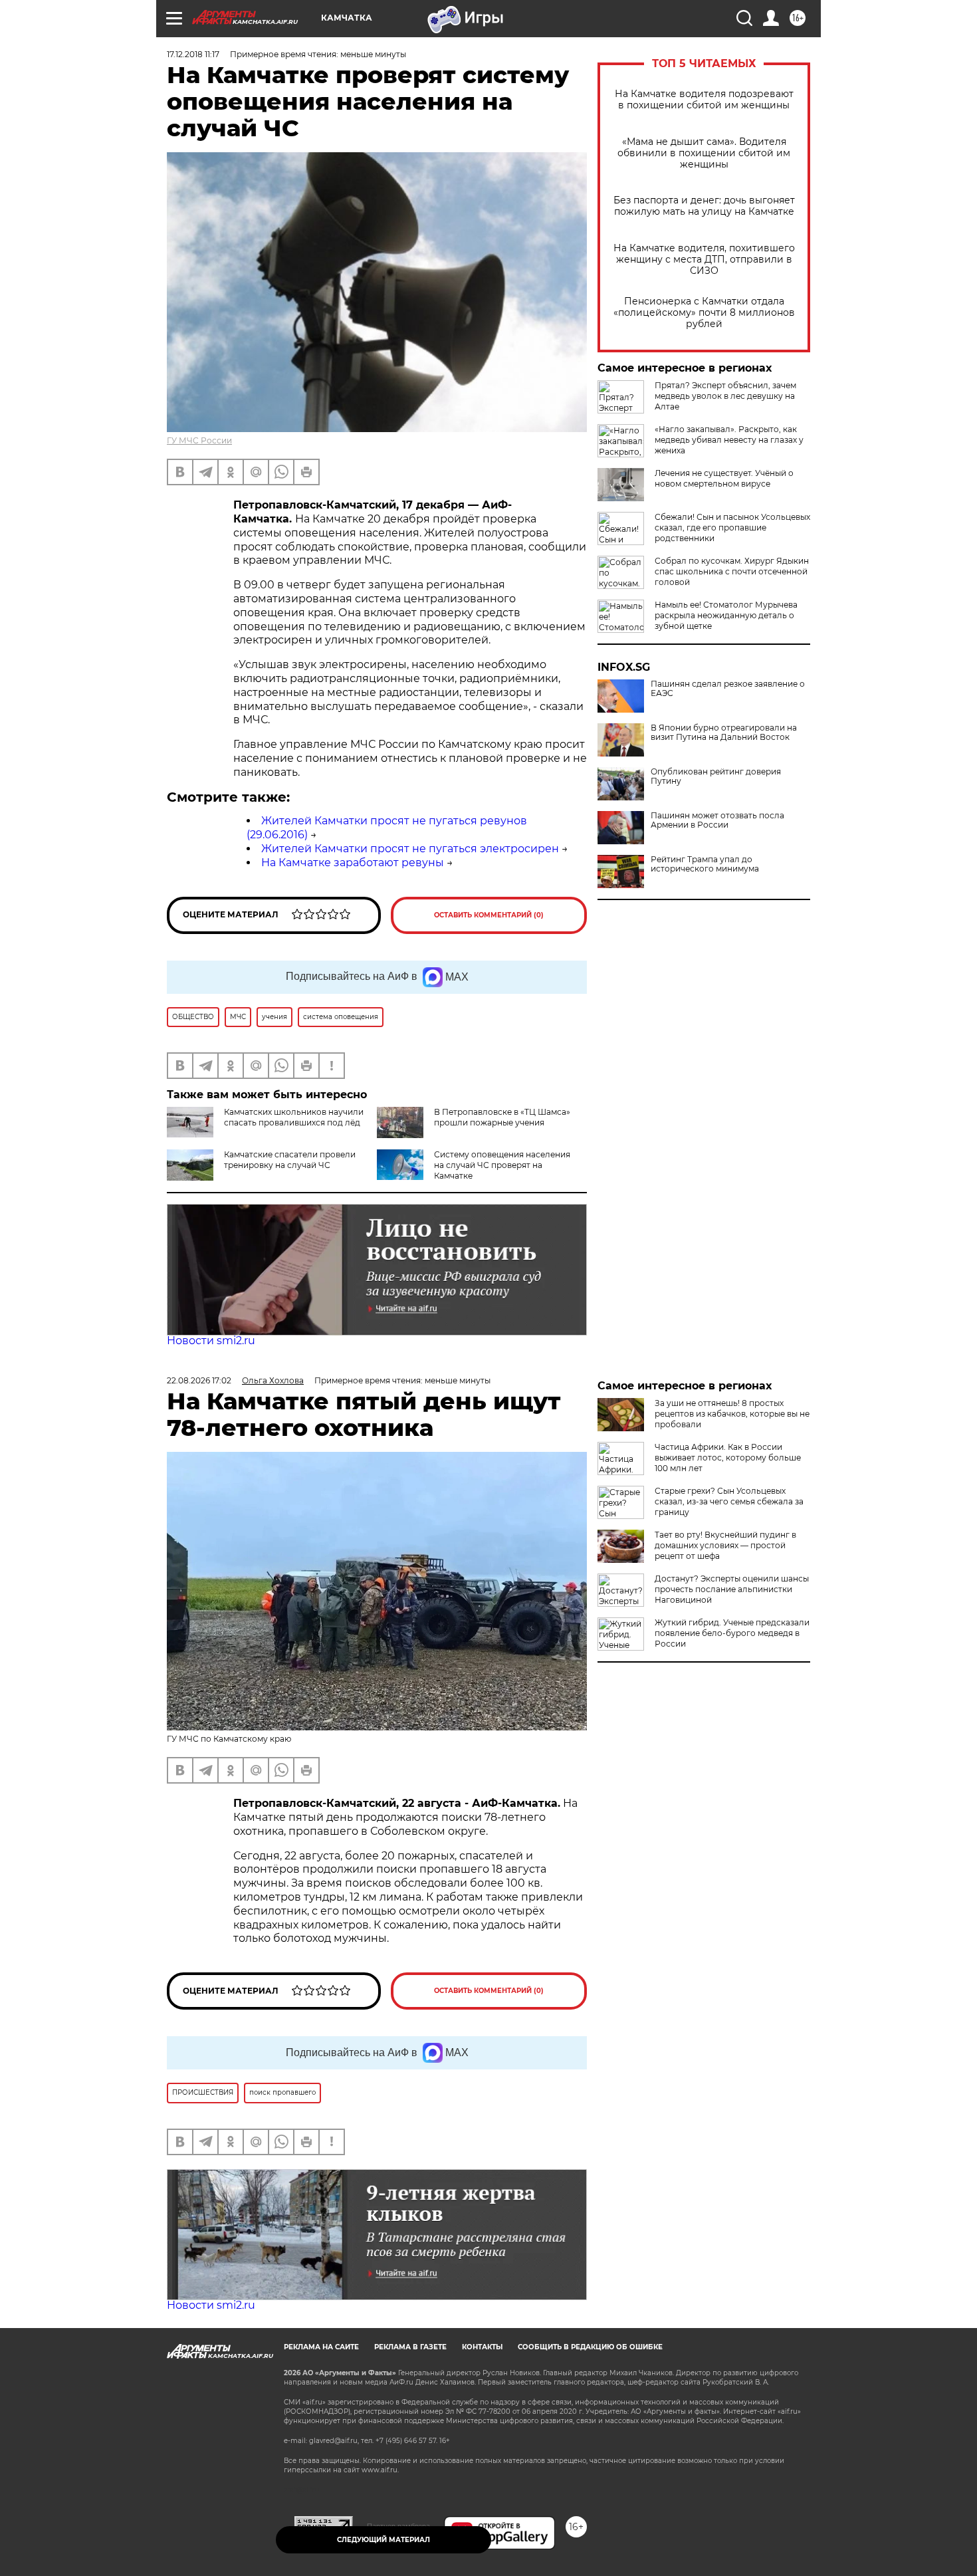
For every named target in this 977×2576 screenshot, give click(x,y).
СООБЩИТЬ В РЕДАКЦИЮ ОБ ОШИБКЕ (590, 2347)
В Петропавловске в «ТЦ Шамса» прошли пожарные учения (502, 1117)
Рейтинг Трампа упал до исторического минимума (705, 864)
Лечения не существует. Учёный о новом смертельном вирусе (724, 478)
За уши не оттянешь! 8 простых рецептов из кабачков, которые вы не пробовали (732, 1414)
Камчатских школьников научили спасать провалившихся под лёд (294, 1117)
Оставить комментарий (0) (489, 915)
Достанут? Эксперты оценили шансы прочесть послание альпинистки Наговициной (732, 1589)
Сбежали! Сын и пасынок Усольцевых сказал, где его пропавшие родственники (732, 527)
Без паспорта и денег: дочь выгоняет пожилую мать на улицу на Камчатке (704, 206)
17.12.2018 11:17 (193, 54)
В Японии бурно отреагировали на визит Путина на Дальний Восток (724, 733)
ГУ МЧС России (199, 440)
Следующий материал (383, 2540)
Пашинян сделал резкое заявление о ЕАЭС (728, 689)
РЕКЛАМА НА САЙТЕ (321, 2347)
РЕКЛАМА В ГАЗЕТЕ (410, 2347)
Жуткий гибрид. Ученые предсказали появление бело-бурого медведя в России (732, 1633)
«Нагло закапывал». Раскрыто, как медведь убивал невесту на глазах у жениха (729, 440)
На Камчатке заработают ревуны (353, 863)
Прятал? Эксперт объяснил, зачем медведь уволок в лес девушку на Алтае (725, 396)
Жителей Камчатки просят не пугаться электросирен (410, 849)
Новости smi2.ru (211, 1341)
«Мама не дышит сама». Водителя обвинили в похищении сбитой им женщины (704, 153)
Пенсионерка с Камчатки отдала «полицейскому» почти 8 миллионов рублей (704, 313)
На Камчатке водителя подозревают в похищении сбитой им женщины (704, 100)
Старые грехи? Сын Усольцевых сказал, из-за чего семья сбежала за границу (729, 1501)
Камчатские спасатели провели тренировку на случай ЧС (290, 1160)
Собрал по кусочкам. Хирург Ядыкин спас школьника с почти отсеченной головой (732, 571)
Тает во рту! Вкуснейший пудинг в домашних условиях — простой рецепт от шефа (725, 1545)
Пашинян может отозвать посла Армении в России (717, 820)
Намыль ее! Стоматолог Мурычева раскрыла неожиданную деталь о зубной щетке (726, 615)
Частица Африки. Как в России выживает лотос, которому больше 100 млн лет (728, 1458)
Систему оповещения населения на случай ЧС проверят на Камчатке (502, 1165)
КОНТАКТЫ (482, 2347)
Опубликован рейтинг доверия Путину (716, 776)
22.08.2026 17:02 (199, 1380)
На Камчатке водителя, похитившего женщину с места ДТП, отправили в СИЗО (704, 260)
